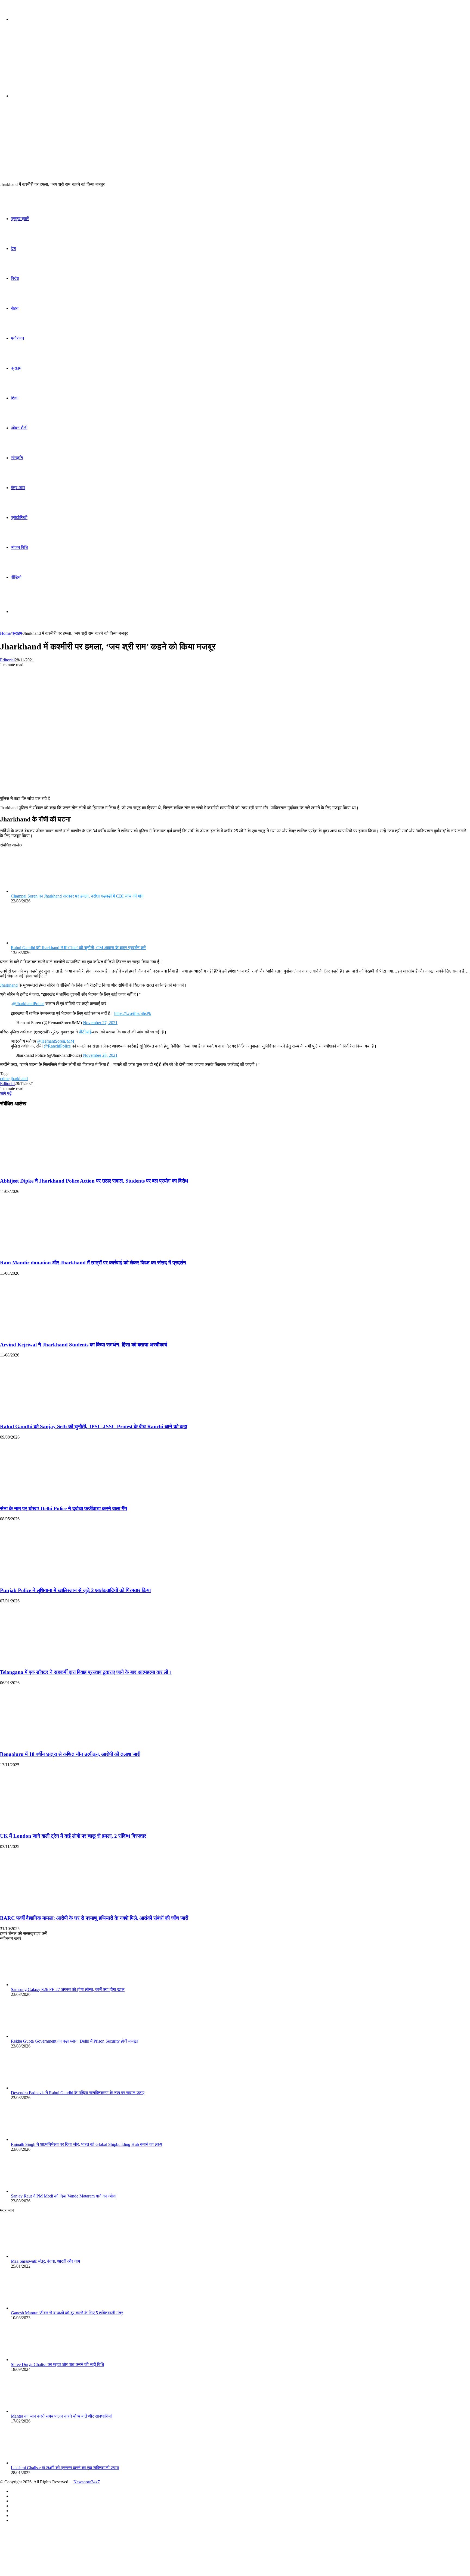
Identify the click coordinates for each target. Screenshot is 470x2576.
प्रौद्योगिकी (19, 518)
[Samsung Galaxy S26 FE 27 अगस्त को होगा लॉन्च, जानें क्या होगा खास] (41, 1985)
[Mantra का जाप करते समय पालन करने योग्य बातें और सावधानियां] (41, 2411)
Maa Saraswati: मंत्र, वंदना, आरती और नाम (45, 2261)
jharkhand (19, 1079)
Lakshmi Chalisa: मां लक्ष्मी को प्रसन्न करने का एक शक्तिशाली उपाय (65, 2468)
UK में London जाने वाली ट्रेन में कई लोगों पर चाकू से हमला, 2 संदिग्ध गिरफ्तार (73, 1836)
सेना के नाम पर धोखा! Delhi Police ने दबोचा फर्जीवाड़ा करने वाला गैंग (64, 1509)
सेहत (15, 308)
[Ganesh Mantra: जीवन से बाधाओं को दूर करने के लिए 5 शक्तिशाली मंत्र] (41, 2308)
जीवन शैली (19, 428)
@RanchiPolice (57, 1046)
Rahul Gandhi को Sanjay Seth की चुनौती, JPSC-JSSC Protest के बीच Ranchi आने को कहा (94, 1426)
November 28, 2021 (100, 1055)
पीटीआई (85, 1032)
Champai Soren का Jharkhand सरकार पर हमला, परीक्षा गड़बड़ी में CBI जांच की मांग (77, 896)
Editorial (7, 660)
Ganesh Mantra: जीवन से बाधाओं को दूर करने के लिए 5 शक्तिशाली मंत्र (67, 2313)
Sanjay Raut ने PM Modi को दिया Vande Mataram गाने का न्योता (64, 2196)
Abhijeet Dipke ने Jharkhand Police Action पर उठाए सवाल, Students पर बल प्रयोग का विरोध (94, 1181)
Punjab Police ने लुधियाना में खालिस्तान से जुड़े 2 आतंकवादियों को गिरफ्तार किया (75, 1590)
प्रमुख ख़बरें (20, 219)
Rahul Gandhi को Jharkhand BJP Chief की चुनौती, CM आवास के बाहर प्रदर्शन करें (78, 948)
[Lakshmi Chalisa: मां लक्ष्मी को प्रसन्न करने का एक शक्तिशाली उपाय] (41, 2463)
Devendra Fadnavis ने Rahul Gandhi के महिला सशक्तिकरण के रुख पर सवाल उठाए (78, 2093)
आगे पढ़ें (6, 1093)
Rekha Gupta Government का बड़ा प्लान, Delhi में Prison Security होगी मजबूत (75, 2041)
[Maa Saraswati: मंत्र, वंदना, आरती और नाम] (41, 2256)
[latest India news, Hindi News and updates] (37, 62)
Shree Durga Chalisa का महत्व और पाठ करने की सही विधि (57, 2364)
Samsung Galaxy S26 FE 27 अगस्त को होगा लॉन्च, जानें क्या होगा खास (68, 1989)
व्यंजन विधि (19, 547)
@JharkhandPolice (28, 1004)
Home (5, 633)
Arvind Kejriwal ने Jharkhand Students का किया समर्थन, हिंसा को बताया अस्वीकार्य (84, 1345)
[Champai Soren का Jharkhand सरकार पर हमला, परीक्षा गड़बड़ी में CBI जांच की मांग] (41, 891)
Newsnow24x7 (87, 2482)
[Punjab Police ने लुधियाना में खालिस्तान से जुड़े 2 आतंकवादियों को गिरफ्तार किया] (53, 1580)
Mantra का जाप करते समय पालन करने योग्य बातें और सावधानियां (61, 2416)
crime (5, 1079)
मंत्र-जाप (18, 488)
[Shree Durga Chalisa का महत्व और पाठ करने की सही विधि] (41, 2360)
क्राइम (16, 368)
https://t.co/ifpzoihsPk (133, 1013)
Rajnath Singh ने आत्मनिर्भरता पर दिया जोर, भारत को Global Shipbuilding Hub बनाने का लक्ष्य (86, 2144)
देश (13, 248)
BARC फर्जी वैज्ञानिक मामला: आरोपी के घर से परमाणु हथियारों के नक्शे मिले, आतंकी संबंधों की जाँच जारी (94, 1918)
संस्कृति (17, 458)
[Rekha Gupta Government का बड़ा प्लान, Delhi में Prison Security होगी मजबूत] (41, 2036)
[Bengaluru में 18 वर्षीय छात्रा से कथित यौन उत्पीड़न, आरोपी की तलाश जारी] (53, 1744)
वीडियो (16, 577)
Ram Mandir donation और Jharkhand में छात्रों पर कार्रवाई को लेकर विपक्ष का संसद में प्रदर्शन (93, 1263)
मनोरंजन (17, 338)
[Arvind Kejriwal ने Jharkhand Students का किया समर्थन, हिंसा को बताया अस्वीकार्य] (53, 1334)
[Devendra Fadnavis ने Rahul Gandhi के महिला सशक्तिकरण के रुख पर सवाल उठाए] (41, 2088)
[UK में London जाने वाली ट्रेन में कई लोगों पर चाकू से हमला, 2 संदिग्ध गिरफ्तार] (53, 1826)
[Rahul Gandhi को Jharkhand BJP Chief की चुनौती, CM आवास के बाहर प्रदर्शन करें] (41, 943)
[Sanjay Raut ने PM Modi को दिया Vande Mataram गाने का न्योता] (41, 2191)
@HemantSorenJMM (56, 1041)
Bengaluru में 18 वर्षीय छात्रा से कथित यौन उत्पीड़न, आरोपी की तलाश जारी (70, 1754)
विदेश (15, 278)
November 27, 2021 (100, 1023)
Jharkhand (9, 985)
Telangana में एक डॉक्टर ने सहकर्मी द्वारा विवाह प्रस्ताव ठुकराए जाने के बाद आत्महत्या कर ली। (86, 1672)
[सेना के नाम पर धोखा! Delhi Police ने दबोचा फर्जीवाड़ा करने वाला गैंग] (53, 1498)
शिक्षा (15, 398)
